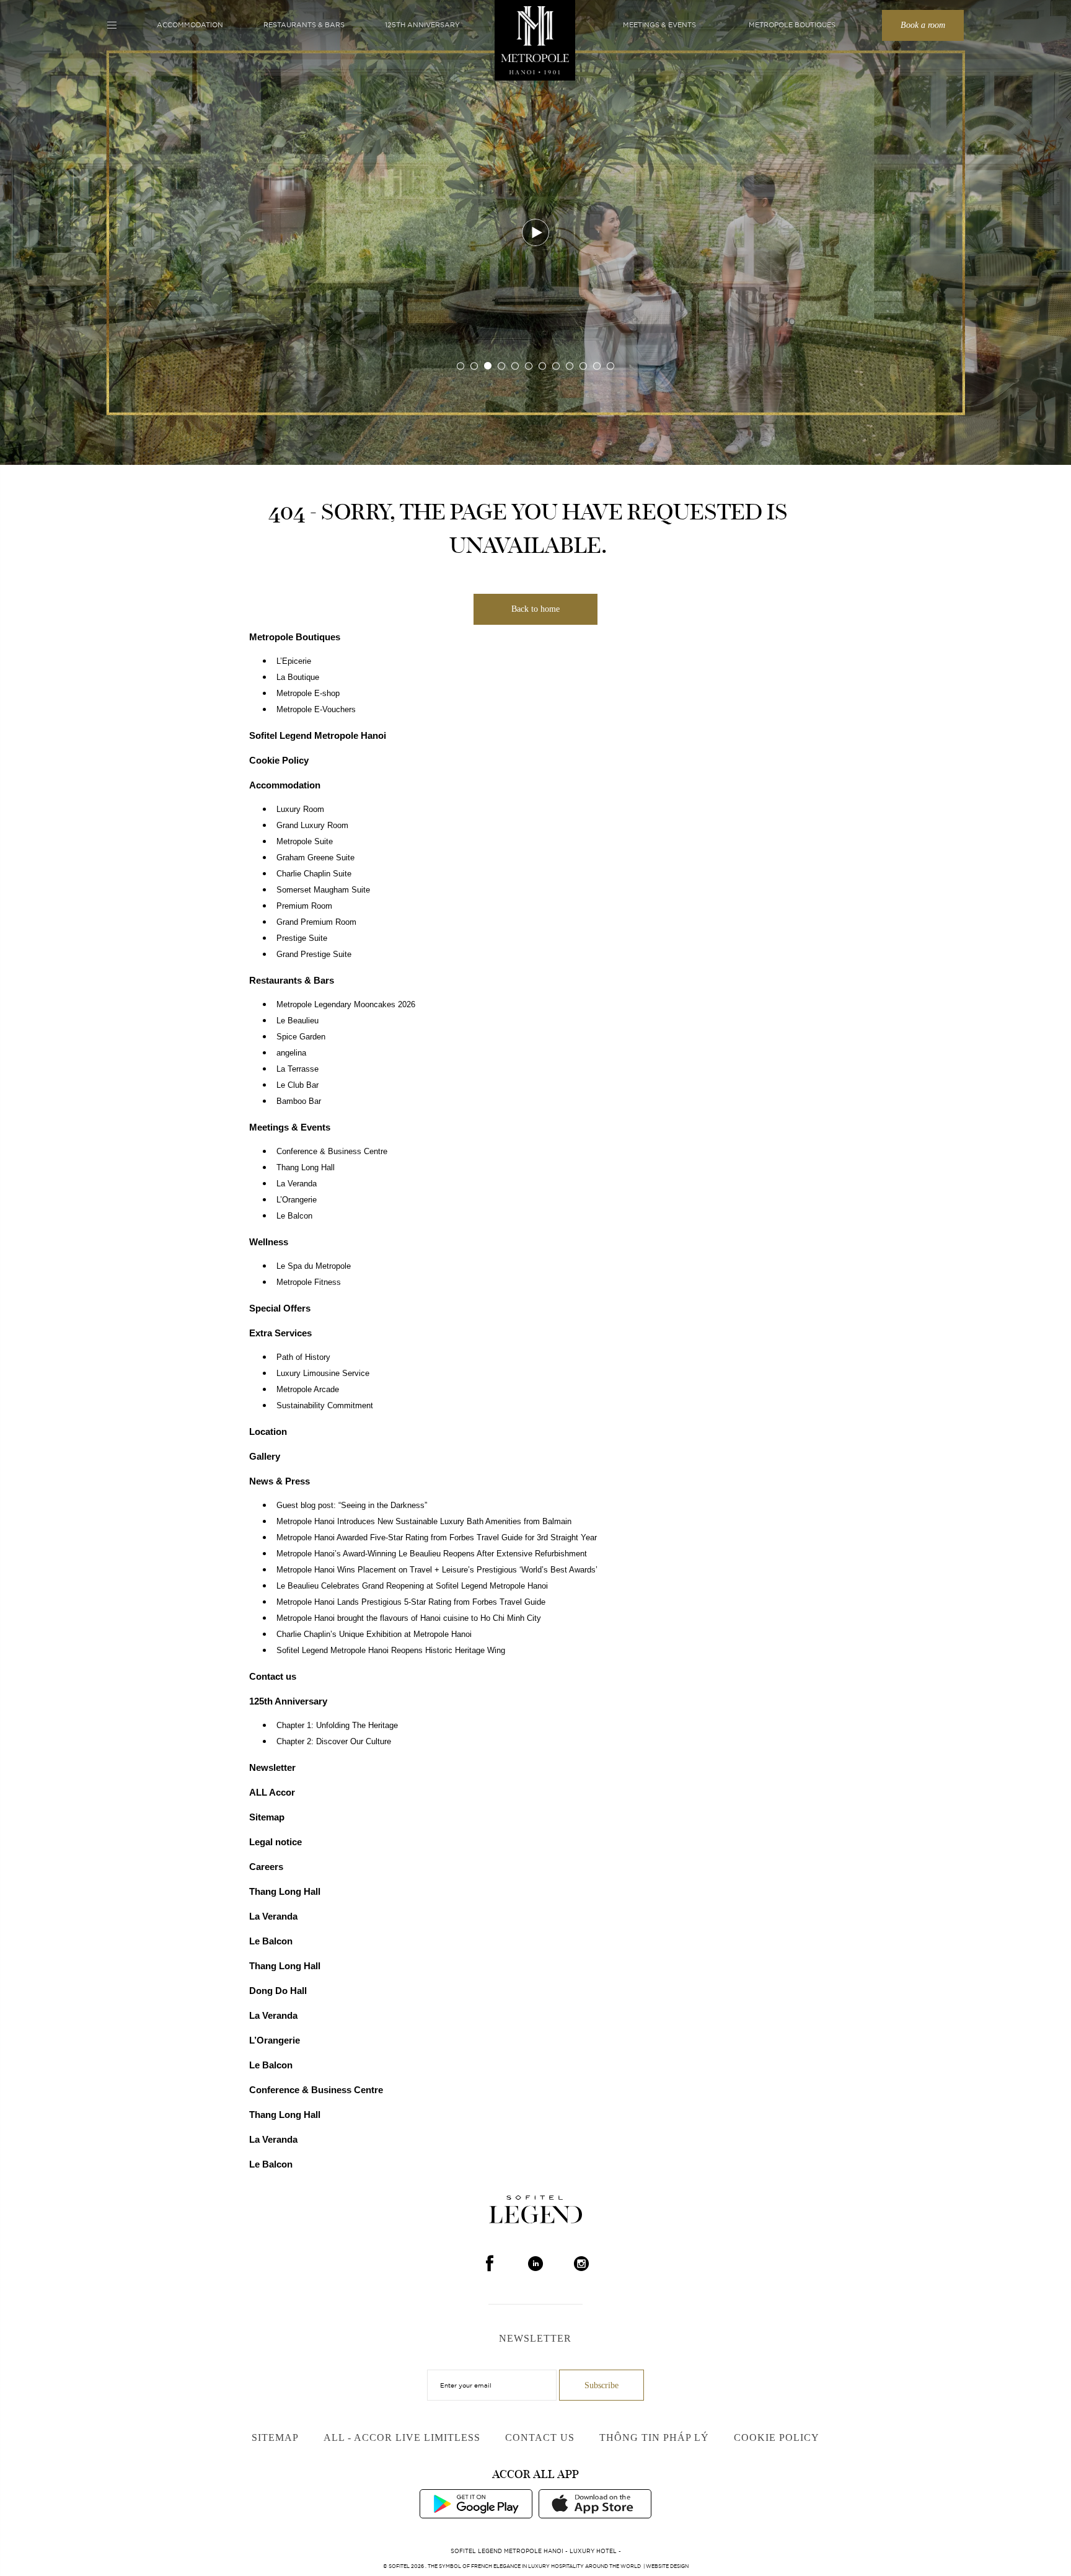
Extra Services (280, 1333)
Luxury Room (300, 809)
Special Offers (280, 1308)
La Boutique (298, 677)
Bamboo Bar (299, 1101)
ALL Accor (272, 1792)
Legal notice (275, 1842)
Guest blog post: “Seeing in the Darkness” (352, 1506)
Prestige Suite (302, 938)
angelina (291, 1053)
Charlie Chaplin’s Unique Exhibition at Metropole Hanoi (374, 1634)
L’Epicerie (294, 661)
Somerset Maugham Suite (323, 890)
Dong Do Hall (278, 1991)
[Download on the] (595, 2503)
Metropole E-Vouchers (316, 710)
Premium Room (304, 906)
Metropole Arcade (308, 1390)
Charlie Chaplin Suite (314, 874)
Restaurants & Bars (304, 25)
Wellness (269, 1242)
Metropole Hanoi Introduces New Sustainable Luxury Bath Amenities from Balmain (424, 1522)
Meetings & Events (659, 25)
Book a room (923, 25)
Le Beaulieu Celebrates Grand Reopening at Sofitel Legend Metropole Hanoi (412, 1586)
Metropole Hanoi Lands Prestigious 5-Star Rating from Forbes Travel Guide (411, 1602)
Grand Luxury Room (312, 826)
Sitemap (267, 1817)
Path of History (303, 1357)
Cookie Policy (279, 760)
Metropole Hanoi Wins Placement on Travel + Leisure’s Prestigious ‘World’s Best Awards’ (437, 1570)
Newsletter (272, 1767)
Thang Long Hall (306, 1168)
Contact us (273, 1676)
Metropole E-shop (308, 694)
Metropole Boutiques (792, 25)
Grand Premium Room (316, 922)
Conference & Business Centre (332, 1152)
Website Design (667, 2566)
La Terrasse (297, 1069)
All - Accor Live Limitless (402, 2437)
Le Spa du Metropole (314, 1266)
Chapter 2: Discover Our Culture (334, 1742)
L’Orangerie (297, 1200)
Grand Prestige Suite (314, 955)
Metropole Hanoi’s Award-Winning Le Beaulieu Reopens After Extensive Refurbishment (432, 1554)
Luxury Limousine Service (323, 1374)
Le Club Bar (297, 1085)
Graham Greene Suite (315, 858)
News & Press (280, 1481)
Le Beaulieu (297, 1021)
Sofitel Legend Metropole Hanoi (318, 735)
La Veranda (297, 1184)
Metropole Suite (305, 842)
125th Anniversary (422, 25)
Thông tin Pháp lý (654, 2437)
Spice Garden (301, 1037)
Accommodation (190, 25)
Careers (266, 1867)
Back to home (535, 609)
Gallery (265, 1456)
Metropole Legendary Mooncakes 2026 (346, 1005)
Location (268, 1431)
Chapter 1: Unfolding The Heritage (337, 1726)
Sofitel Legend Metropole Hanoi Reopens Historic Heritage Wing (391, 1651)
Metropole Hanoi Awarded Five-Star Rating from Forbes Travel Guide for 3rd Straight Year (437, 1538)
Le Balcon (294, 1216)
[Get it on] (476, 2503)
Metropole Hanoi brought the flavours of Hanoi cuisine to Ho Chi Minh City (409, 1618)
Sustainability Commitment (325, 1406)
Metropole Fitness (309, 1282)
